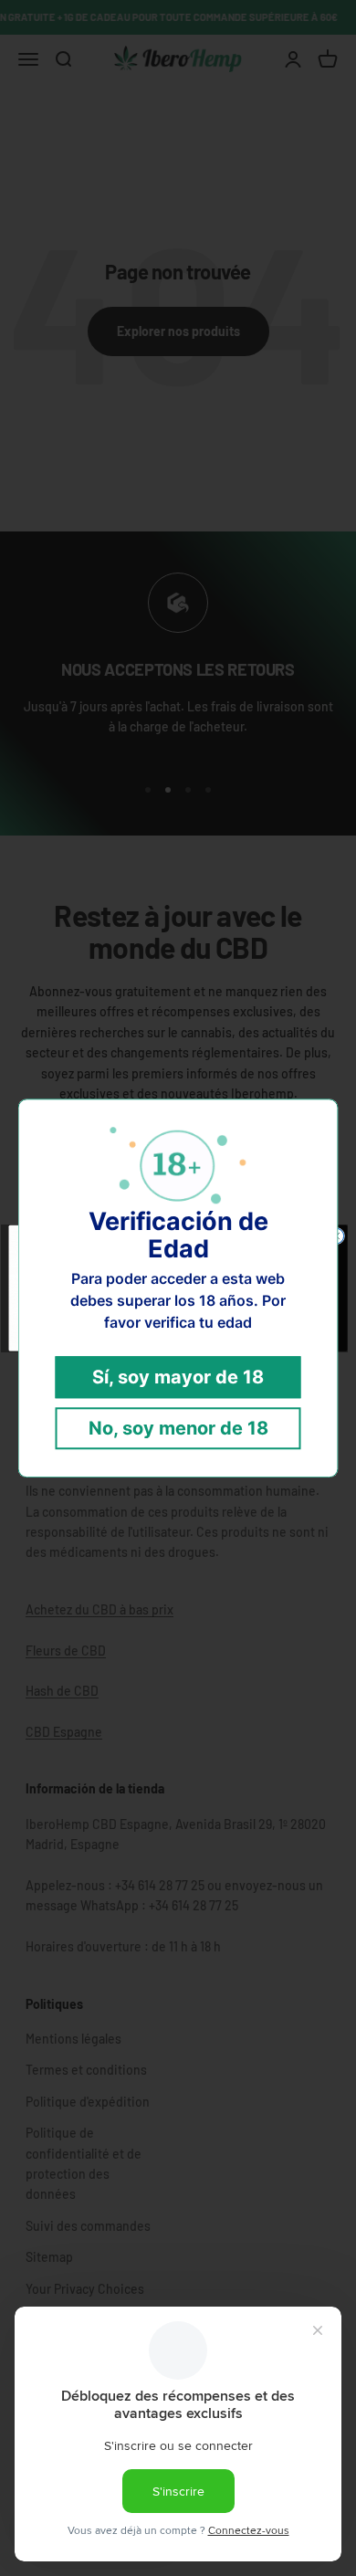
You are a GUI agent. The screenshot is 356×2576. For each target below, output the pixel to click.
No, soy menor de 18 (178, 1428)
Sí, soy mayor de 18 (178, 1377)
